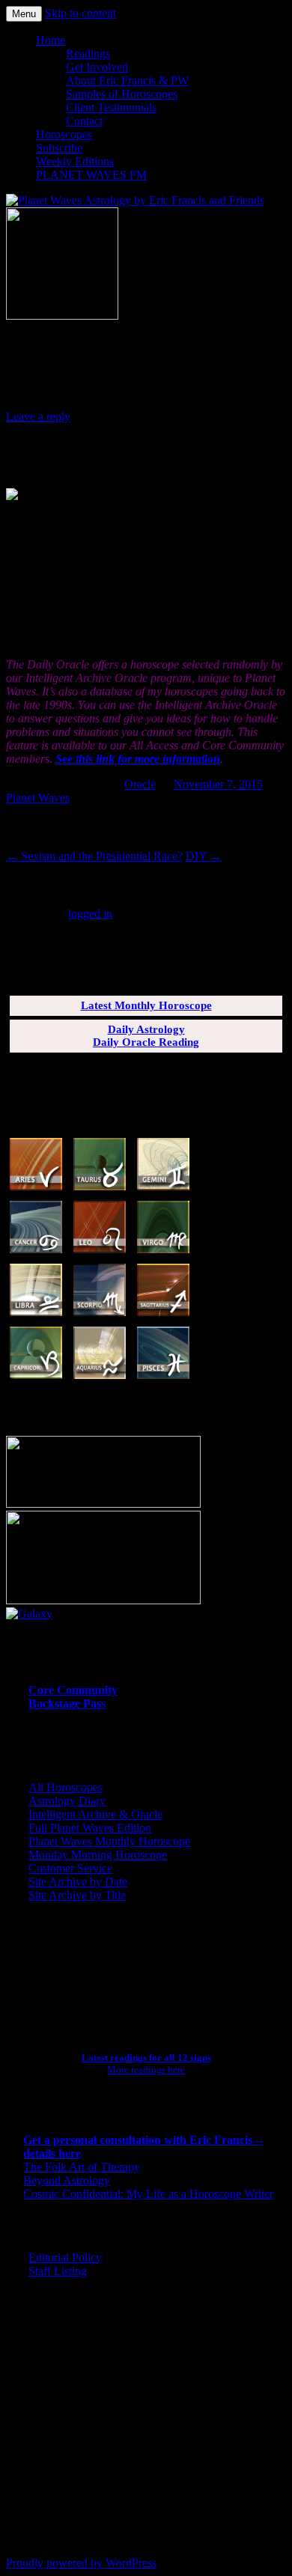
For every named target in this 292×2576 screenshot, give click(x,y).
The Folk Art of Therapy (82, 2167)
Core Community (73, 1690)
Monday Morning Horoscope (98, 1855)
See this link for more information (138, 759)
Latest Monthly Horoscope (146, 1005)
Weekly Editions (75, 161)
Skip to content (80, 13)
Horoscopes (64, 134)
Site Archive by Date (78, 1882)
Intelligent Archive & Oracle (95, 1814)
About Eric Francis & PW (127, 80)
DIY (204, 856)
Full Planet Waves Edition (90, 1828)
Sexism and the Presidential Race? (94, 856)
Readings (88, 54)
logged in (90, 914)
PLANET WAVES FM (91, 175)
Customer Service (70, 1868)
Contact (84, 121)
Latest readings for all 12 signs (146, 2058)
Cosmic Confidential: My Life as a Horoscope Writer (148, 2194)
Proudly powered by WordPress (81, 2563)
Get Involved (97, 67)
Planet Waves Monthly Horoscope (109, 1841)
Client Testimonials (111, 107)
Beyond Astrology (67, 2180)
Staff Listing (58, 2271)
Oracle (140, 784)
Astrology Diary (67, 1801)
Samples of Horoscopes (122, 94)
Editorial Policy (65, 2257)
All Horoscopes (66, 1787)
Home (51, 40)
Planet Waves (38, 798)
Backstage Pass (67, 1703)
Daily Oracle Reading (146, 1042)
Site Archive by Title (77, 1895)
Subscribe (59, 148)
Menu (24, 14)
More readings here (146, 2070)
